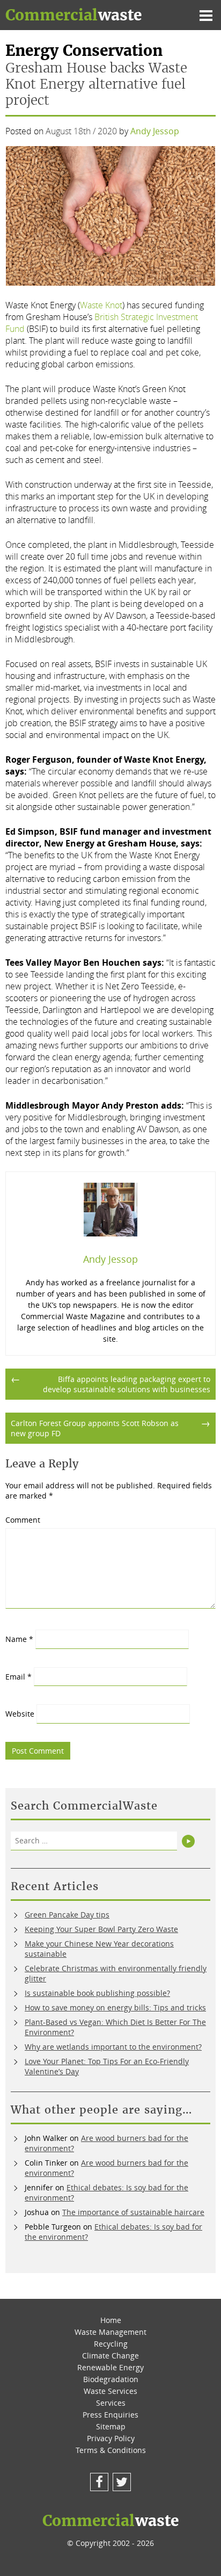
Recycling (111, 2344)
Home (111, 2320)
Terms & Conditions (111, 2450)
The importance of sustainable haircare (133, 2212)
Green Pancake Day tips (67, 1915)
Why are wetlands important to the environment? (113, 2047)
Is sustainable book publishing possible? (97, 1993)
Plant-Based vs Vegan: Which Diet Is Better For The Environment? (115, 2027)
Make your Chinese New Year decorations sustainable (99, 1949)
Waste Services (110, 2391)
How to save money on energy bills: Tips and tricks (115, 2007)
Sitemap (111, 2426)
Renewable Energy (110, 2367)
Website (20, 1714)
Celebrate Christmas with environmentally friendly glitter (116, 1973)
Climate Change (110, 2356)
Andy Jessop (155, 131)
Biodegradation (111, 2379)
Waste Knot (101, 305)
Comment (23, 1520)
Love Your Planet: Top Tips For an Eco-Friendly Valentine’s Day (107, 2066)
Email (19, 1677)
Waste (73, 15)
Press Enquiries (110, 2415)
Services (111, 2403)
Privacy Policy (111, 2438)
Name (19, 1639)
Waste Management (110, 2332)
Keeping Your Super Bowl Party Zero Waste (101, 1929)
